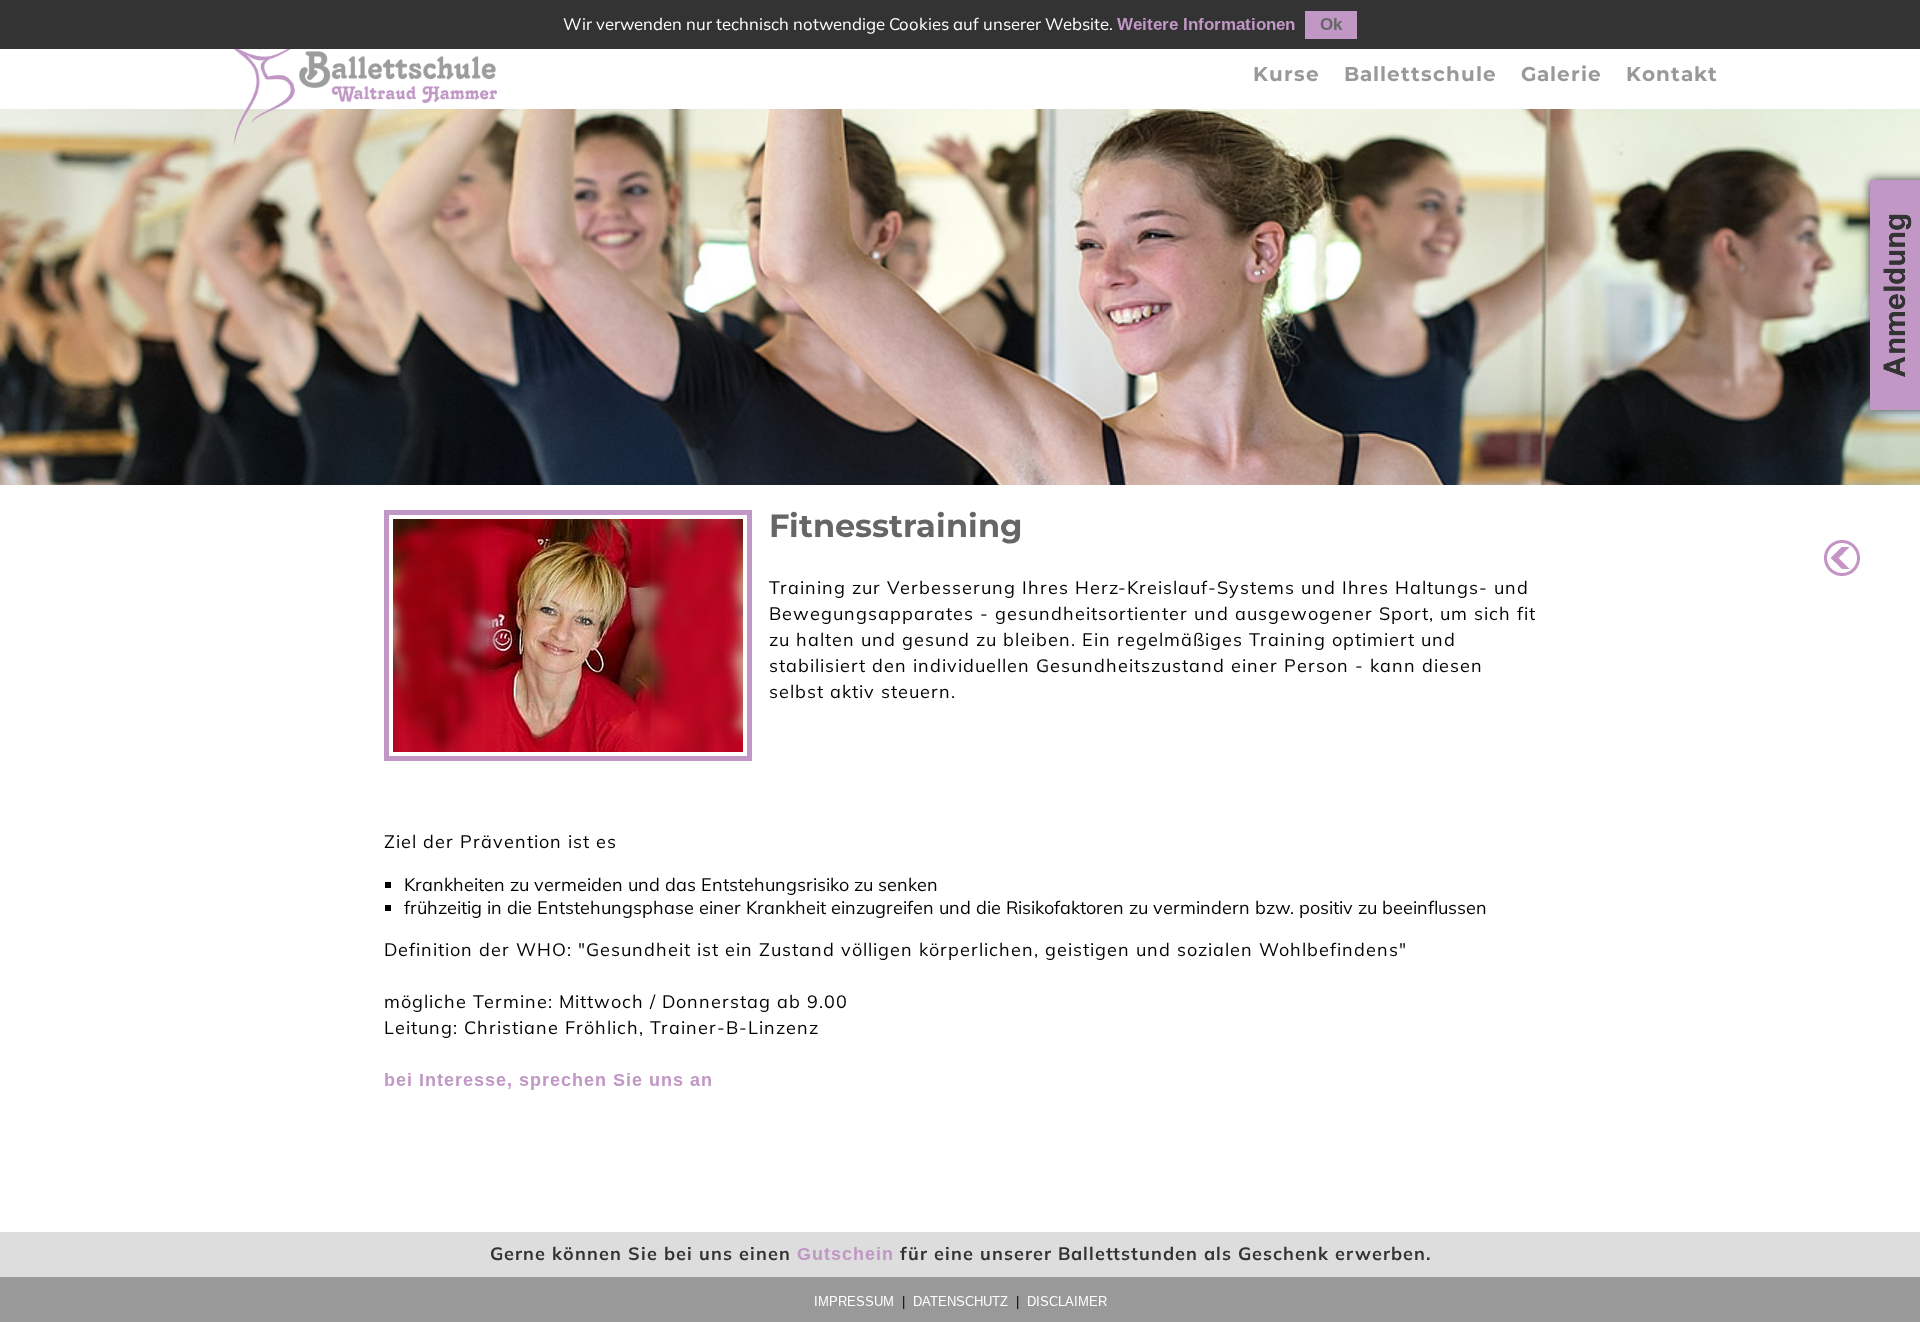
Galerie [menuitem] (1561, 74)
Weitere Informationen (1206, 24)
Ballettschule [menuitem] (1420, 74)
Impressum (854, 1301)
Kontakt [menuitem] (1672, 74)
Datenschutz (960, 1301)
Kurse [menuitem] (1286, 74)
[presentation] (1286, 74)
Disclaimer (1067, 1301)
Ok (1331, 24)
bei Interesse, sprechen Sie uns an (548, 1080)
